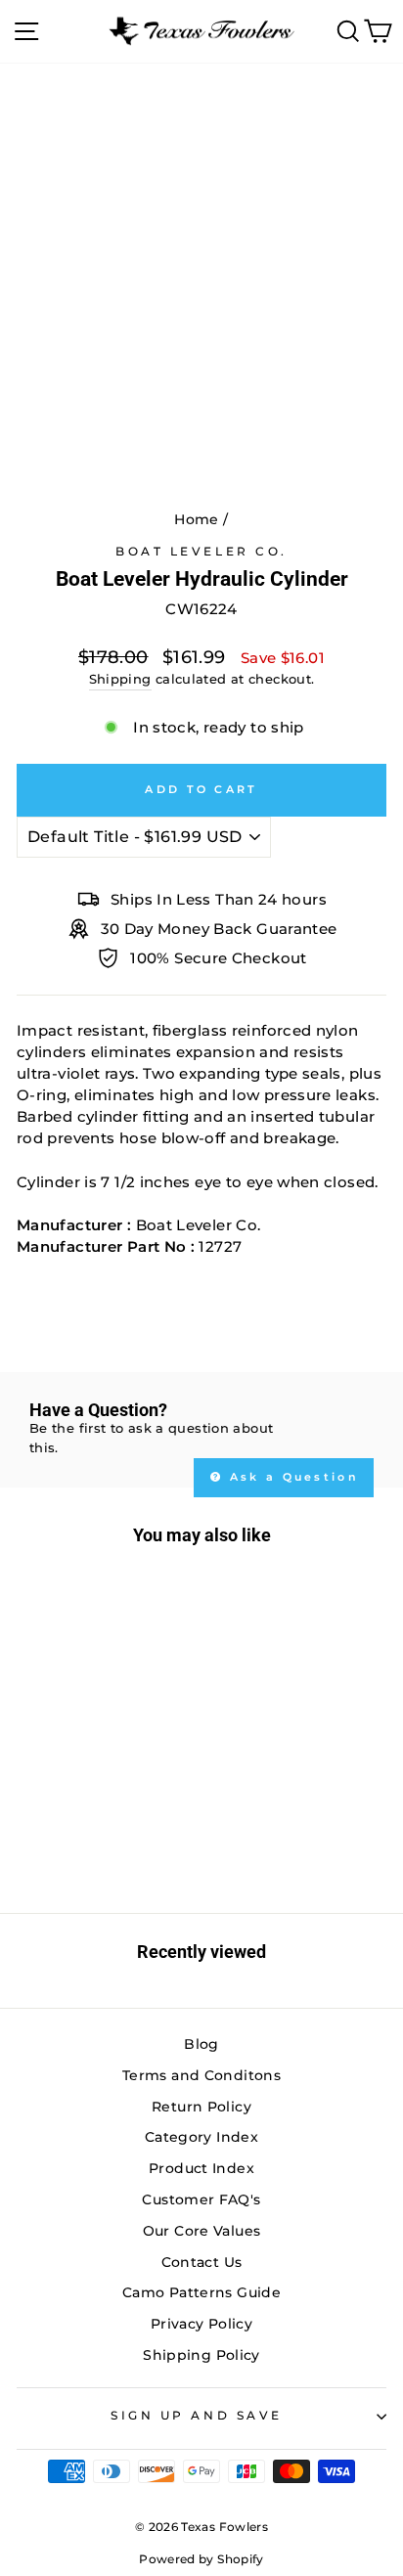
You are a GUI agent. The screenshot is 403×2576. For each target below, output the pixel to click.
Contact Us (202, 2262)
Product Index (201, 2168)
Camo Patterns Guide (201, 2292)
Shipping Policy (201, 2355)
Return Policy (201, 2107)
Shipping (120, 679)
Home (196, 519)
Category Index (201, 2137)
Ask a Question (292, 1477)
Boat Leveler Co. (201, 552)
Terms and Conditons (201, 2075)
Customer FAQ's (201, 2199)
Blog (201, 2044)
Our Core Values (202, 2231)
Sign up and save (197, 2416)
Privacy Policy (201, 2324)
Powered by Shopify (201, 2559)
